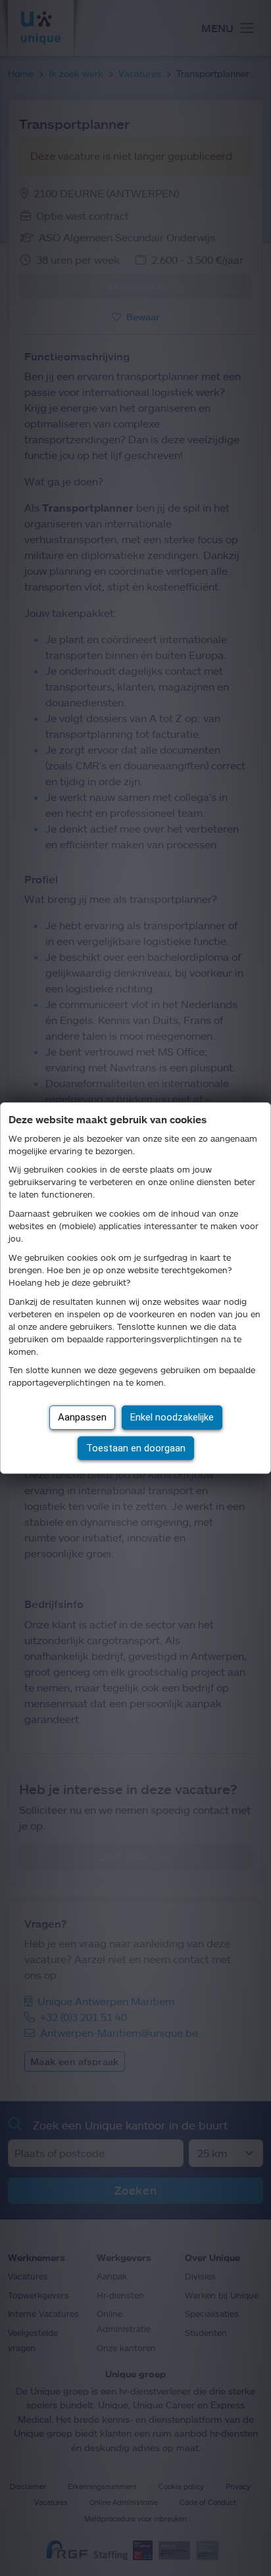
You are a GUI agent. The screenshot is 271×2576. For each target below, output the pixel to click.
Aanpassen (82, 1417)
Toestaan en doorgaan (136, 1448)
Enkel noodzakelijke (172, 1417)
